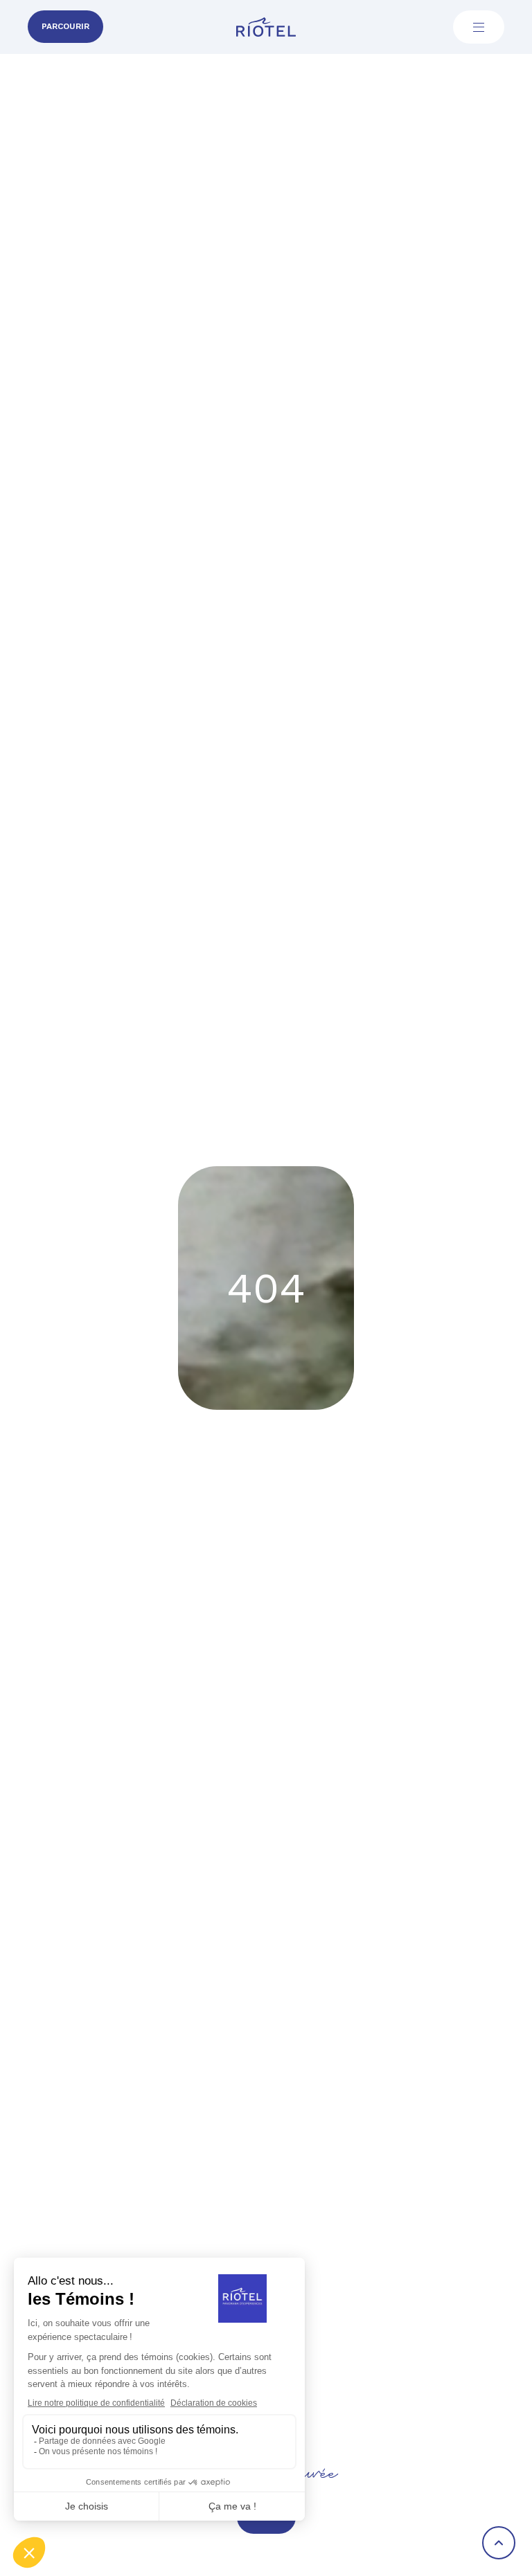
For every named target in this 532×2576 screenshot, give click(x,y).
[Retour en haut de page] (499, 2543)
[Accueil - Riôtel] (266, 27)
